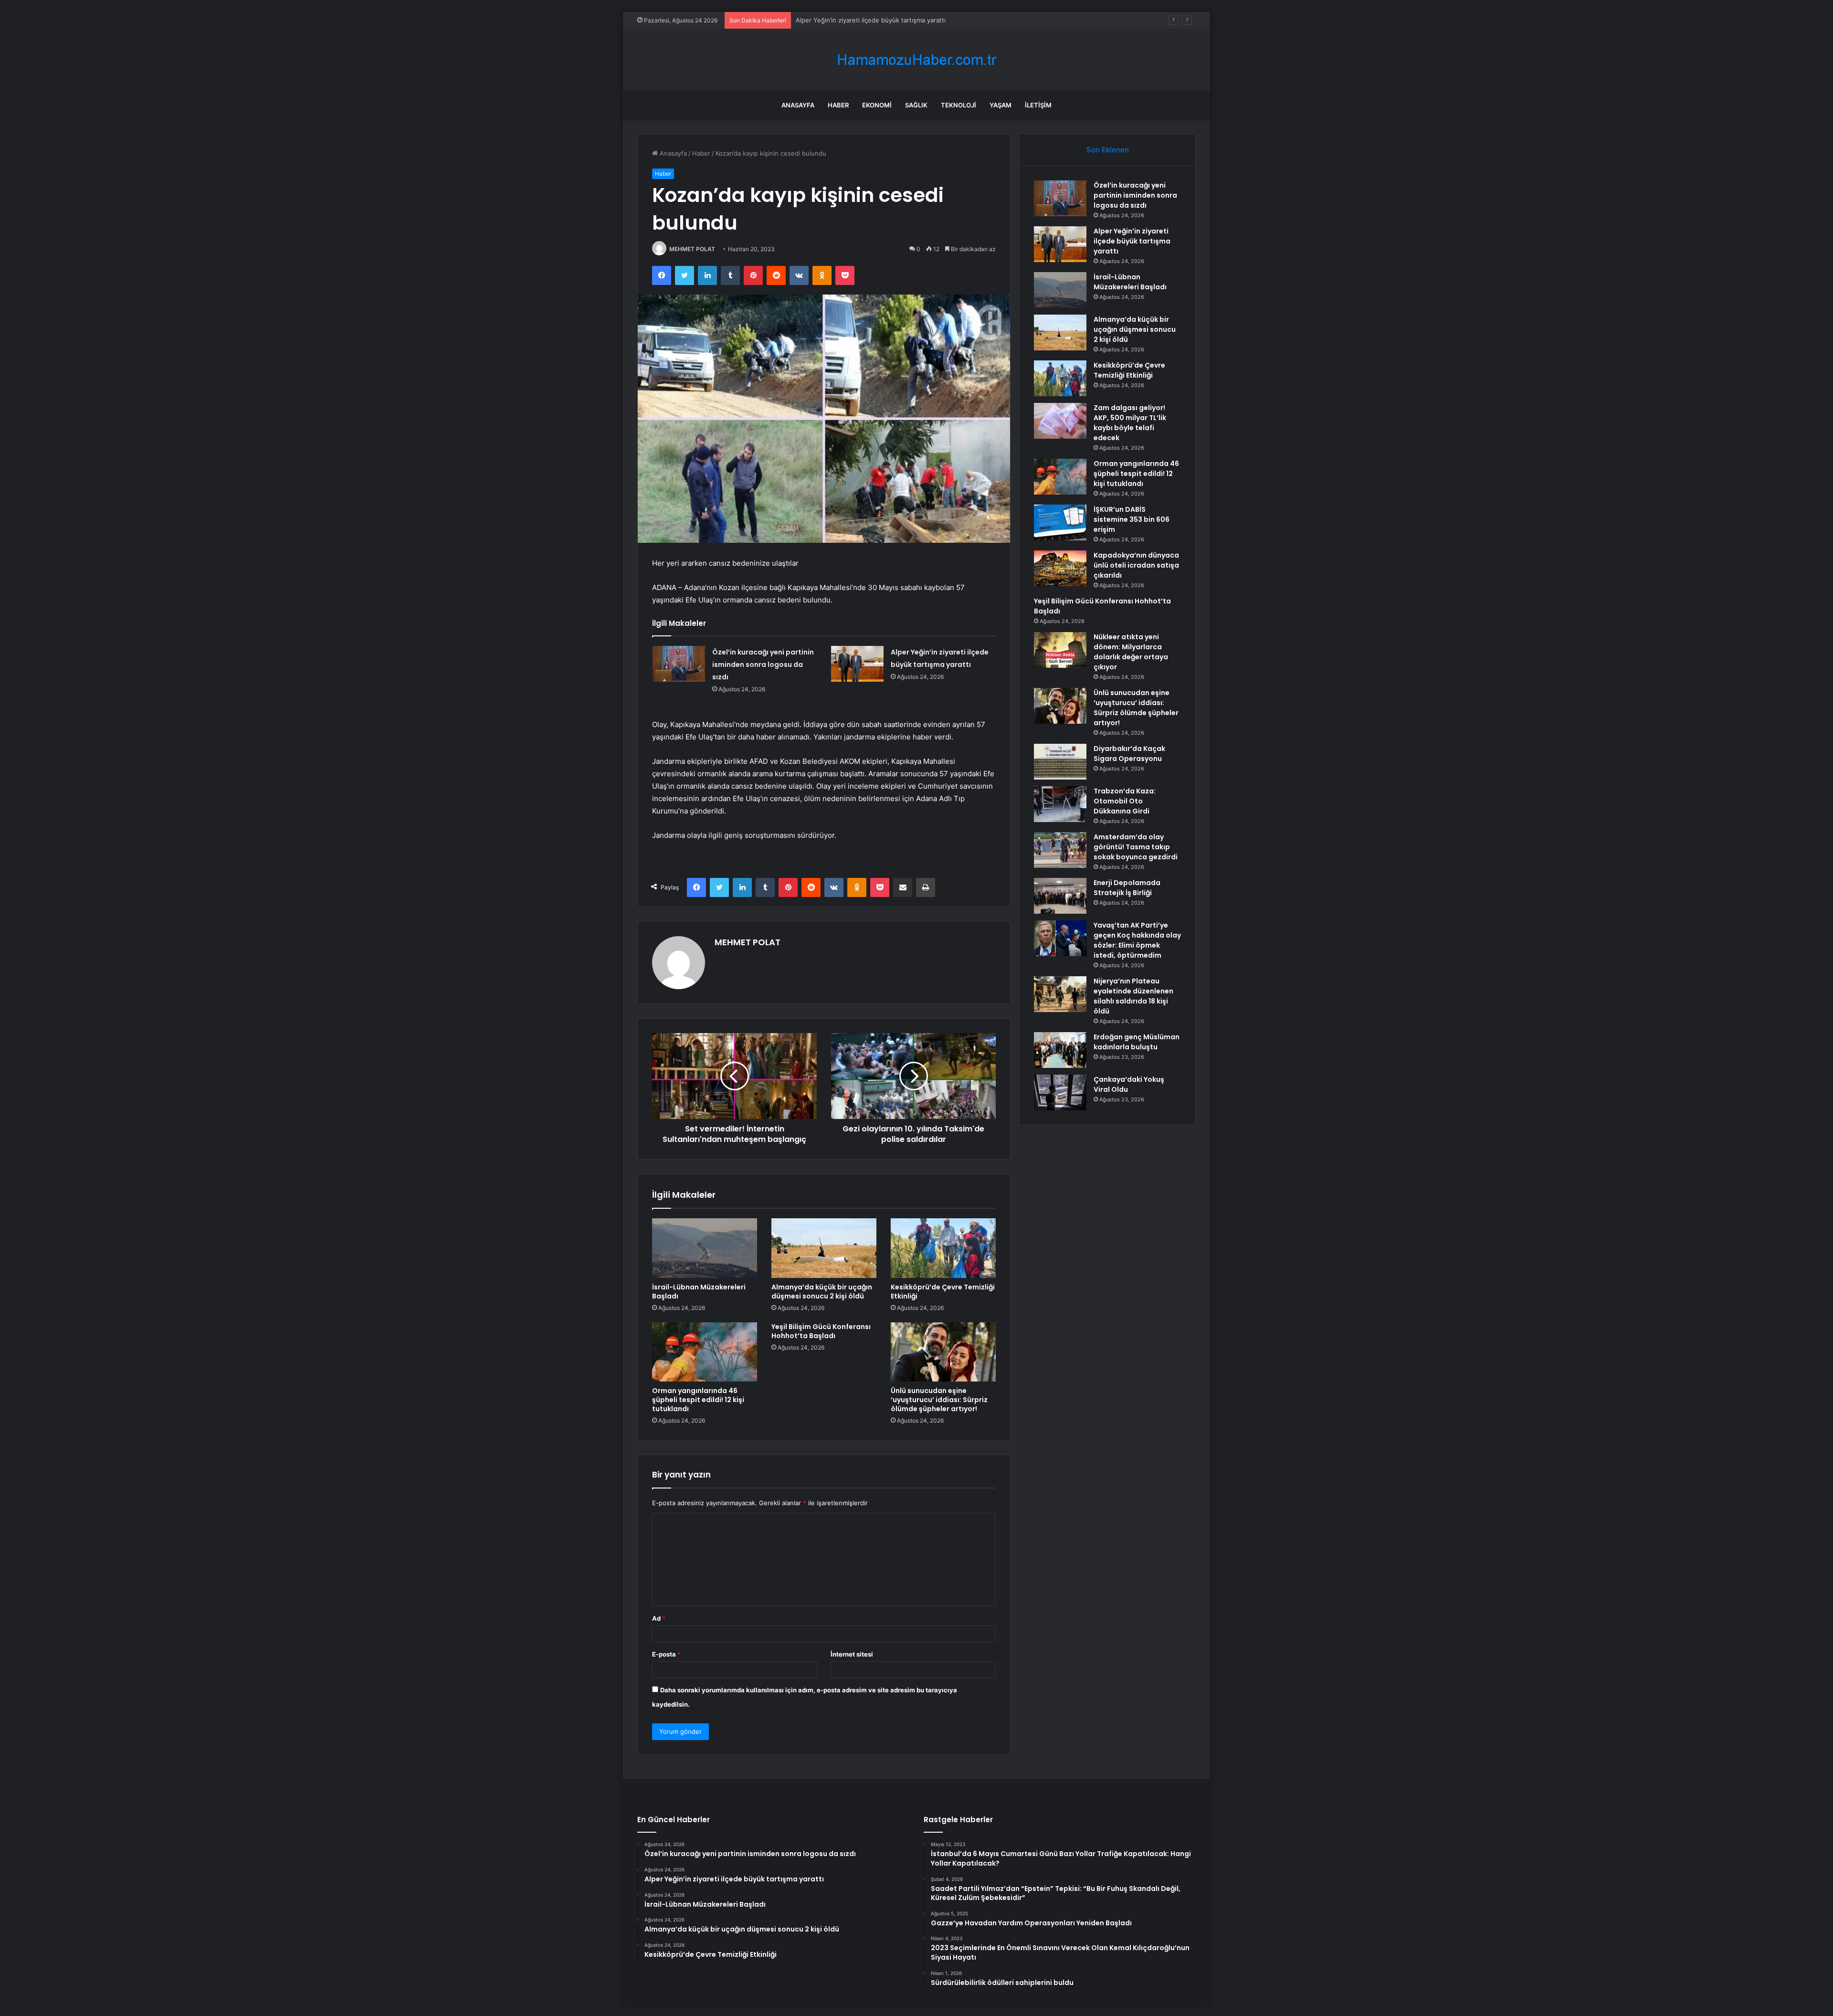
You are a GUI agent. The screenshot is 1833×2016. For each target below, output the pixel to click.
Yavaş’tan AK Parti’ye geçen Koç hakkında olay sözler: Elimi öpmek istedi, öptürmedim (1137, 940)
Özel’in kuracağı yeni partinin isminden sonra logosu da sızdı (763, 665)
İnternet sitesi (852, 1654)
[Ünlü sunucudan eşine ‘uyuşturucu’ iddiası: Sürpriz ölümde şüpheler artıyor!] (943, 1352)
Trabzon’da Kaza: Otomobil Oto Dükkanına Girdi (1125, 801)
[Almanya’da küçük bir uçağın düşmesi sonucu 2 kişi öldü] (824, 1248)
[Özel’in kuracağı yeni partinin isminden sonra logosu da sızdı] (679, 664)
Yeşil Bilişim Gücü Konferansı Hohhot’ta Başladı (821, 1331)
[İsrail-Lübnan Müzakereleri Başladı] (705, 1248)
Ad (659, 1618)
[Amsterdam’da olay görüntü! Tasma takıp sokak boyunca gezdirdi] (1060, 850)
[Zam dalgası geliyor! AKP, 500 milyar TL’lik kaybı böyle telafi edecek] (1060, 421)
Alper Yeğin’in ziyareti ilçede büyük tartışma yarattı (1132, 241)
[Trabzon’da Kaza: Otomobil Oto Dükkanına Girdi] (1060, 804)
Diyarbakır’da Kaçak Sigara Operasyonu (1129, 754)
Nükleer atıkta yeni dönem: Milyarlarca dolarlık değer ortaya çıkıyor (1131, 652)
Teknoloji (959, 105)
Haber (838, 105)
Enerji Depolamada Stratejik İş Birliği (1127, 888)
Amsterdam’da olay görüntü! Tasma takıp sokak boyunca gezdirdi (1136, 847)
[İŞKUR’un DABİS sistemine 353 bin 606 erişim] (1060, 522)
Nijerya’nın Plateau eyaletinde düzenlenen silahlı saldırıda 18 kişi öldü (1133, 996)
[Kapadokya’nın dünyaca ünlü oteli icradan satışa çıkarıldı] (1060, 568)
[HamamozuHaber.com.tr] (916, 60)
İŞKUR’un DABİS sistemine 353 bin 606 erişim (1132, 519)
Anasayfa (798, 105)
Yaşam (1001, 105)
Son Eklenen (1108, 150)
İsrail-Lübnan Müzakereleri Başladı (846, 20)
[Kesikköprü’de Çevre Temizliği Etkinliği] (943, 1248)
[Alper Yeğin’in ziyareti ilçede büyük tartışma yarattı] (857, 664)
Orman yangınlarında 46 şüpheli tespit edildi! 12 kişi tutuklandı (698, 1400)
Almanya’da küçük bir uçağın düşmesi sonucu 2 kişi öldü (822, 1292)
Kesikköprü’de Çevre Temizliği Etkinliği (943, 1292)
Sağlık (916, 105)
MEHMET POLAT (692, 249)
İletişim (1038, 105)
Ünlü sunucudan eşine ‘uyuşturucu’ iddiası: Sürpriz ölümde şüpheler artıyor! (939, 1400)
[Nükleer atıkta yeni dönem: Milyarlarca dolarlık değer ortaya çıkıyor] (1060, 650)
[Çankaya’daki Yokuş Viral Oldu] (1060, 1092)
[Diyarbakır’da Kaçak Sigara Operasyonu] (1060, 762)
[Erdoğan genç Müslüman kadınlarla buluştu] (1060, 1050)
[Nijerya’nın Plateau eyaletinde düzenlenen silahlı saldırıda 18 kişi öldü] (1060, 994)
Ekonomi (877, 105)
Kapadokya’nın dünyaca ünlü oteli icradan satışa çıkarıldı (1136, 565)
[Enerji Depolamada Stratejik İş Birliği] (1060, 896)
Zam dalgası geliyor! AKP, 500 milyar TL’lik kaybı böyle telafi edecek (1130, 423)
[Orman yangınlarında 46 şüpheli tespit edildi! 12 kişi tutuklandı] (705, 1352)
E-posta (666, 1654)
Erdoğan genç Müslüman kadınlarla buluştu (1137, 1042)
